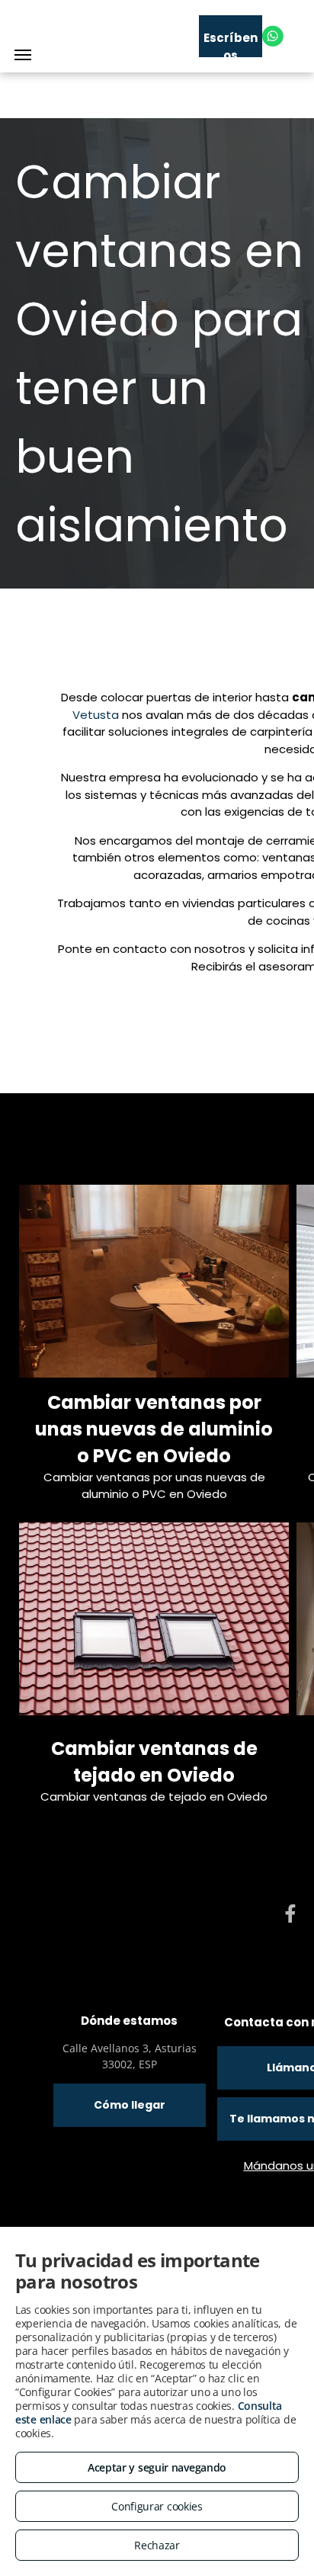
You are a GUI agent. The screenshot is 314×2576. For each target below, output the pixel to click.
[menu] (23, 55)
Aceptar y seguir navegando (157, 2467)
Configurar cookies (157, 2506)
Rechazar (157, 2545)
